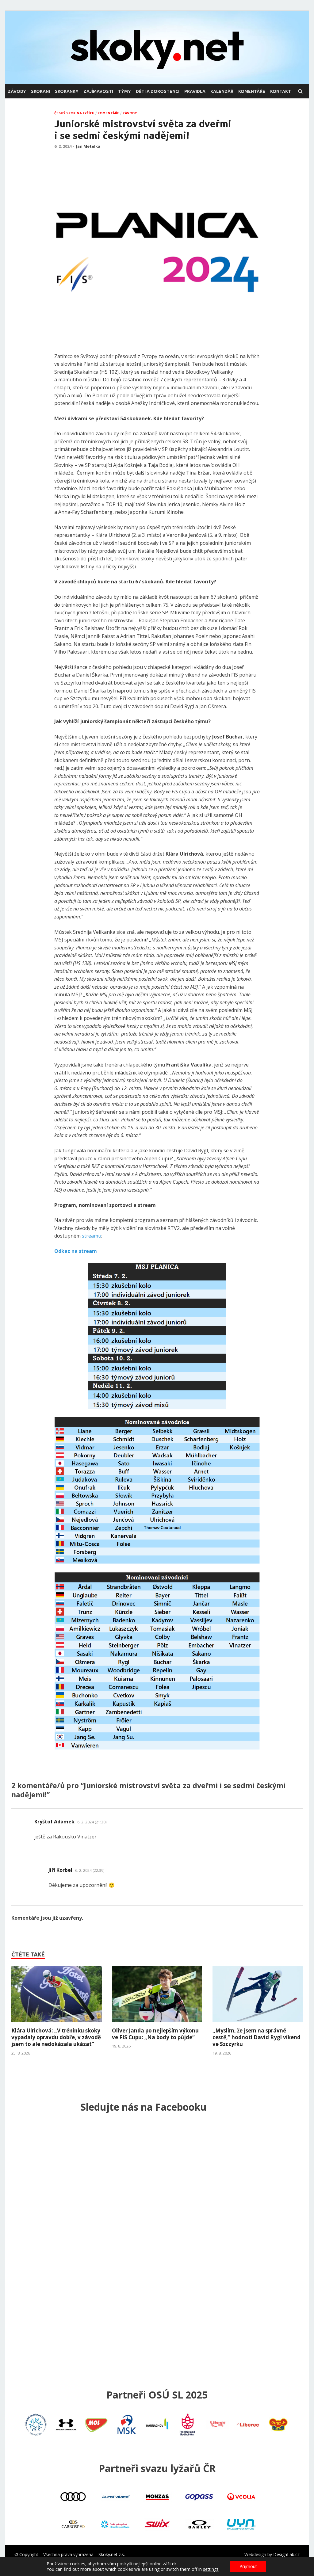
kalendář (222, 91)
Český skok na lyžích (74, 113)
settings (211, 2569)
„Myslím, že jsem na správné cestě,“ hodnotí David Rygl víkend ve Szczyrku (257, 2037)
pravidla (195, 91)
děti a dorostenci (158, 91)
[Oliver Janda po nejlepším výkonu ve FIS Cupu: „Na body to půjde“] (157, 2024)
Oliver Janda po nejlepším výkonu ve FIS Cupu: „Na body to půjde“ (155, 2034)
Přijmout (248, 2566)
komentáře (252, 91)
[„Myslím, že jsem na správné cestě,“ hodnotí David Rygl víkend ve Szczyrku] (258, 2024)
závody (17, 91)
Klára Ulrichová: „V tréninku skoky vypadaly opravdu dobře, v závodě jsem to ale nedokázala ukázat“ (56, 2037)
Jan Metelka (88, 146)
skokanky (67, 91)
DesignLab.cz (286, 2554)
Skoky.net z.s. (112, 2554)
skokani (40, 91)
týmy (124, 91)
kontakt (281, 91)
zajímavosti (98, 91)
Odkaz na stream (76, 1251)
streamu (92, 1236)
